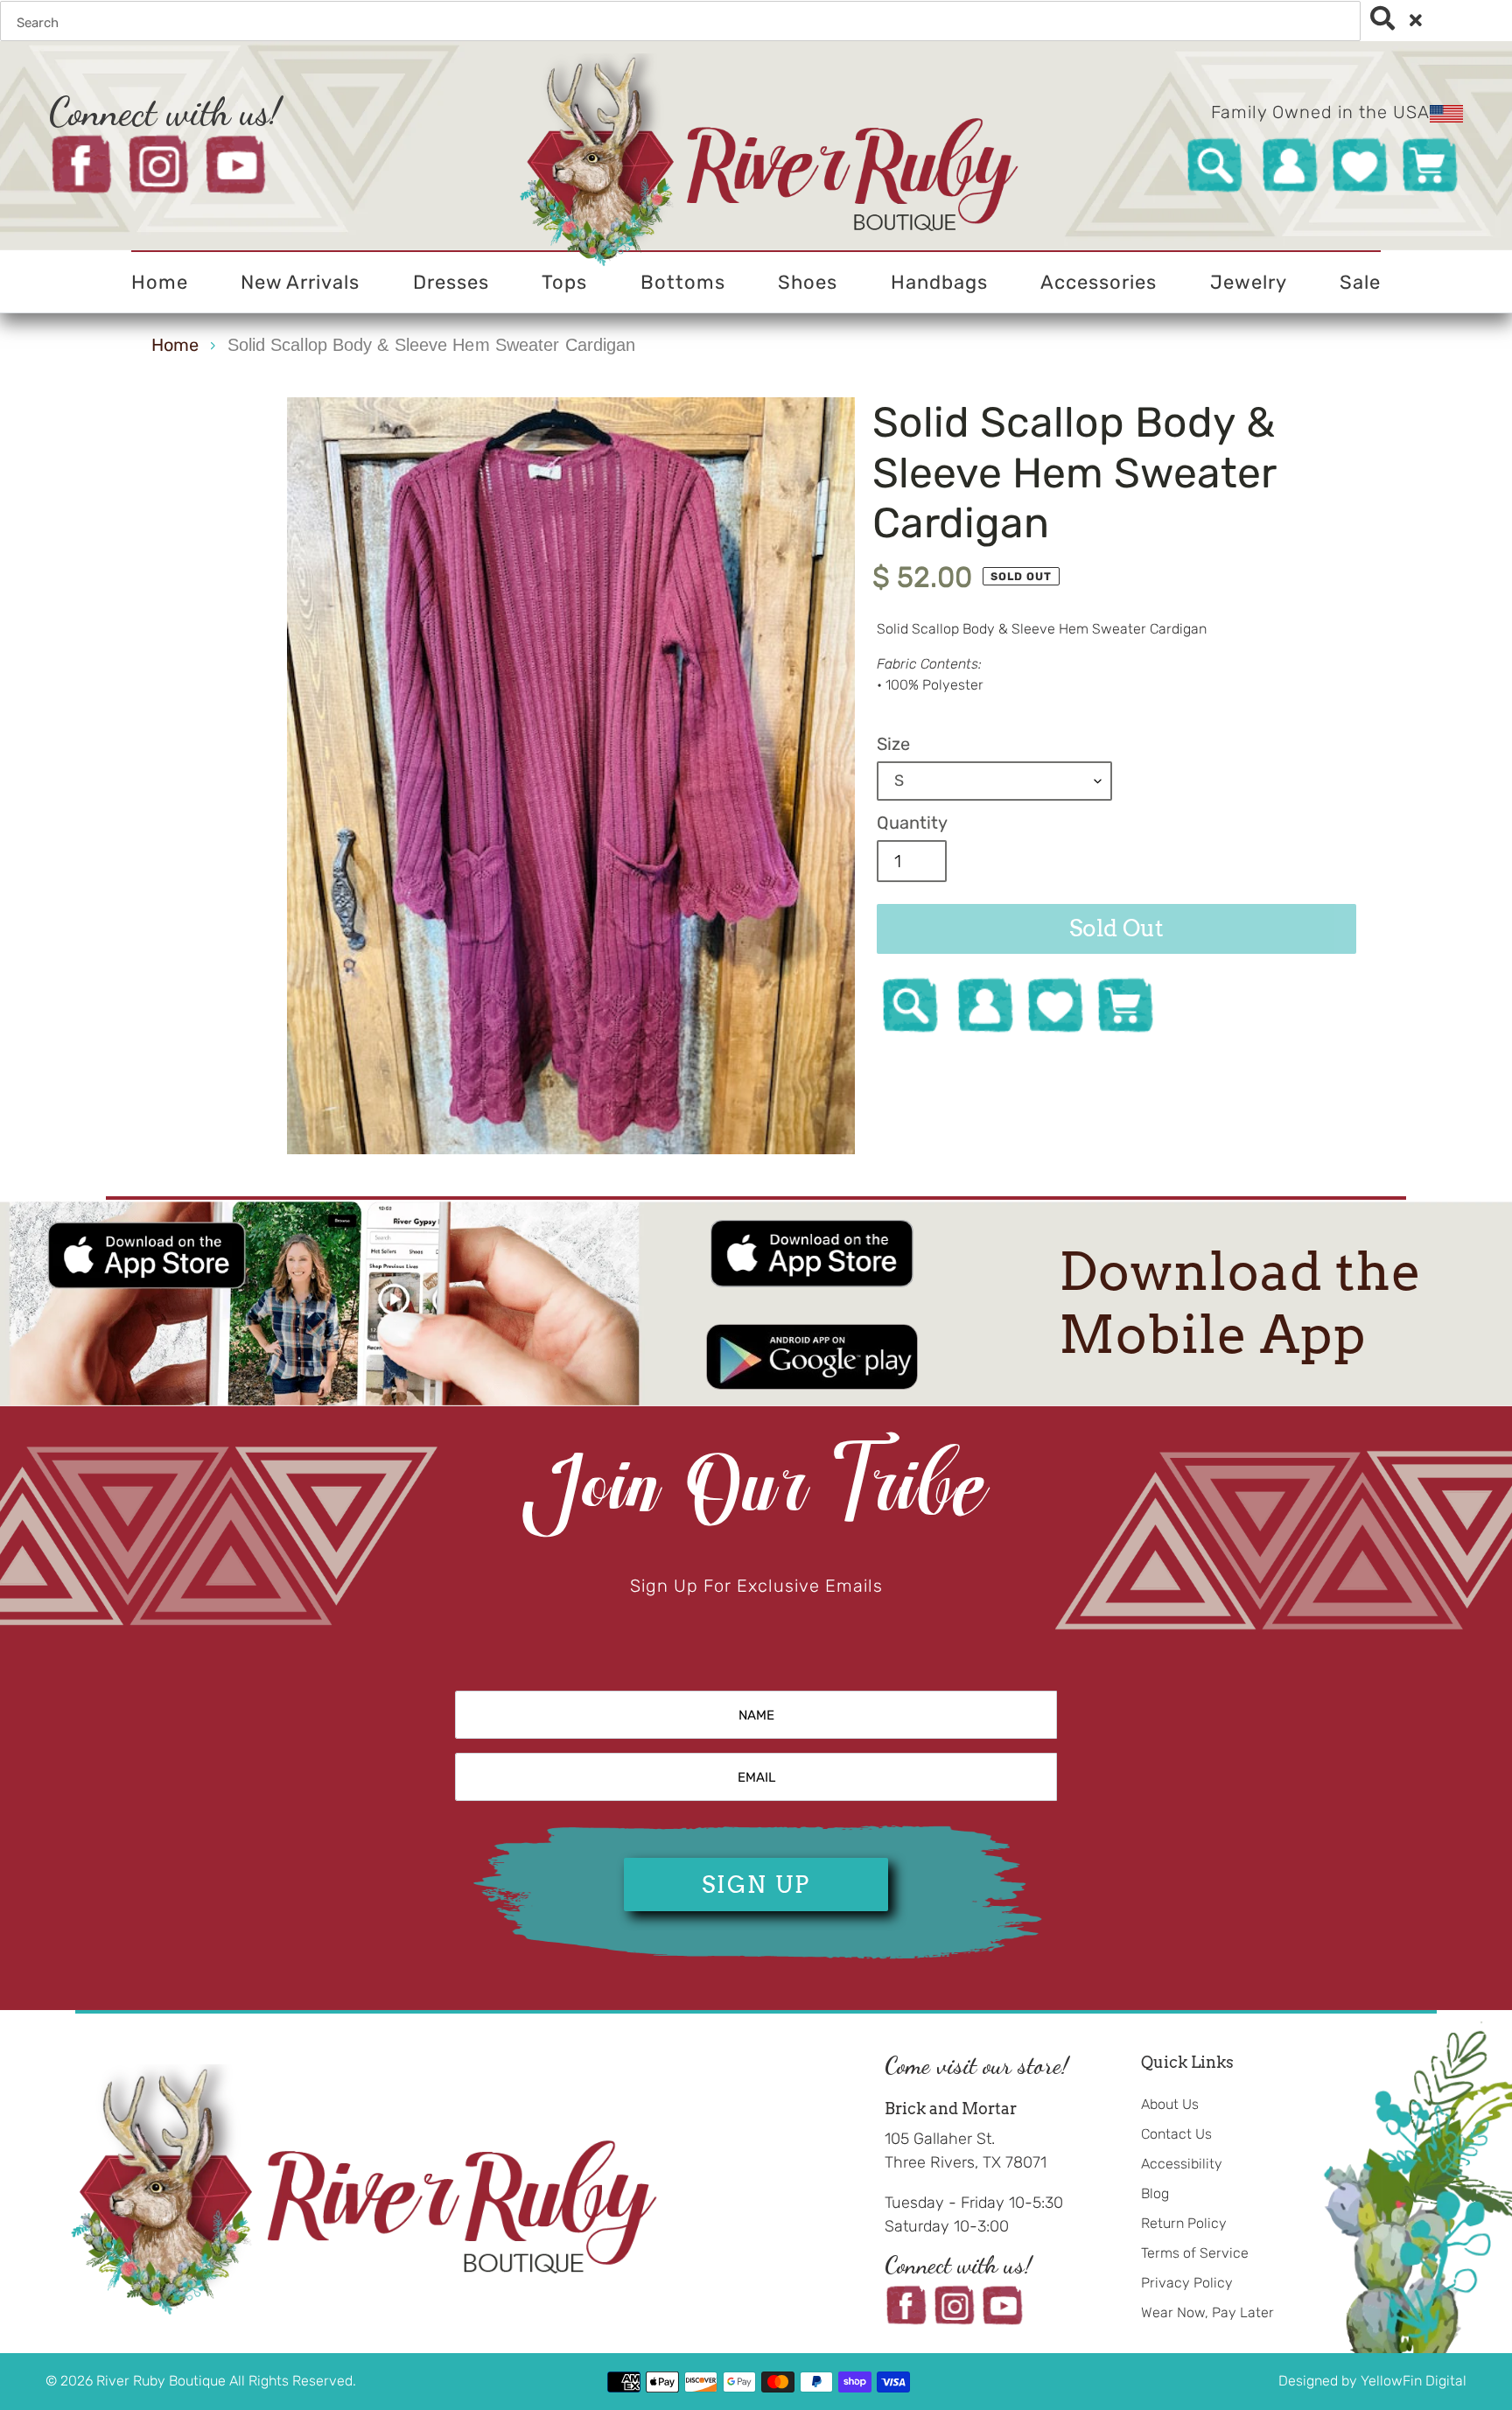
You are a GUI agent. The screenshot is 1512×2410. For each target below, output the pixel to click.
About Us (1170, 2104)
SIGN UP (756, 1885)
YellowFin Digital (1414, 2381)
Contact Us (1176, 2134)
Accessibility (1182, 2164)
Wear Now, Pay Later (1207, 2312)
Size (893, 744)
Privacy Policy (1187, 2283)
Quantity (912, 823)
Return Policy (1184, 2223)
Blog (1155, 2193)
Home (175, 345)
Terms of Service (1195, 2253)
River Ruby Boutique (163, 2381)
